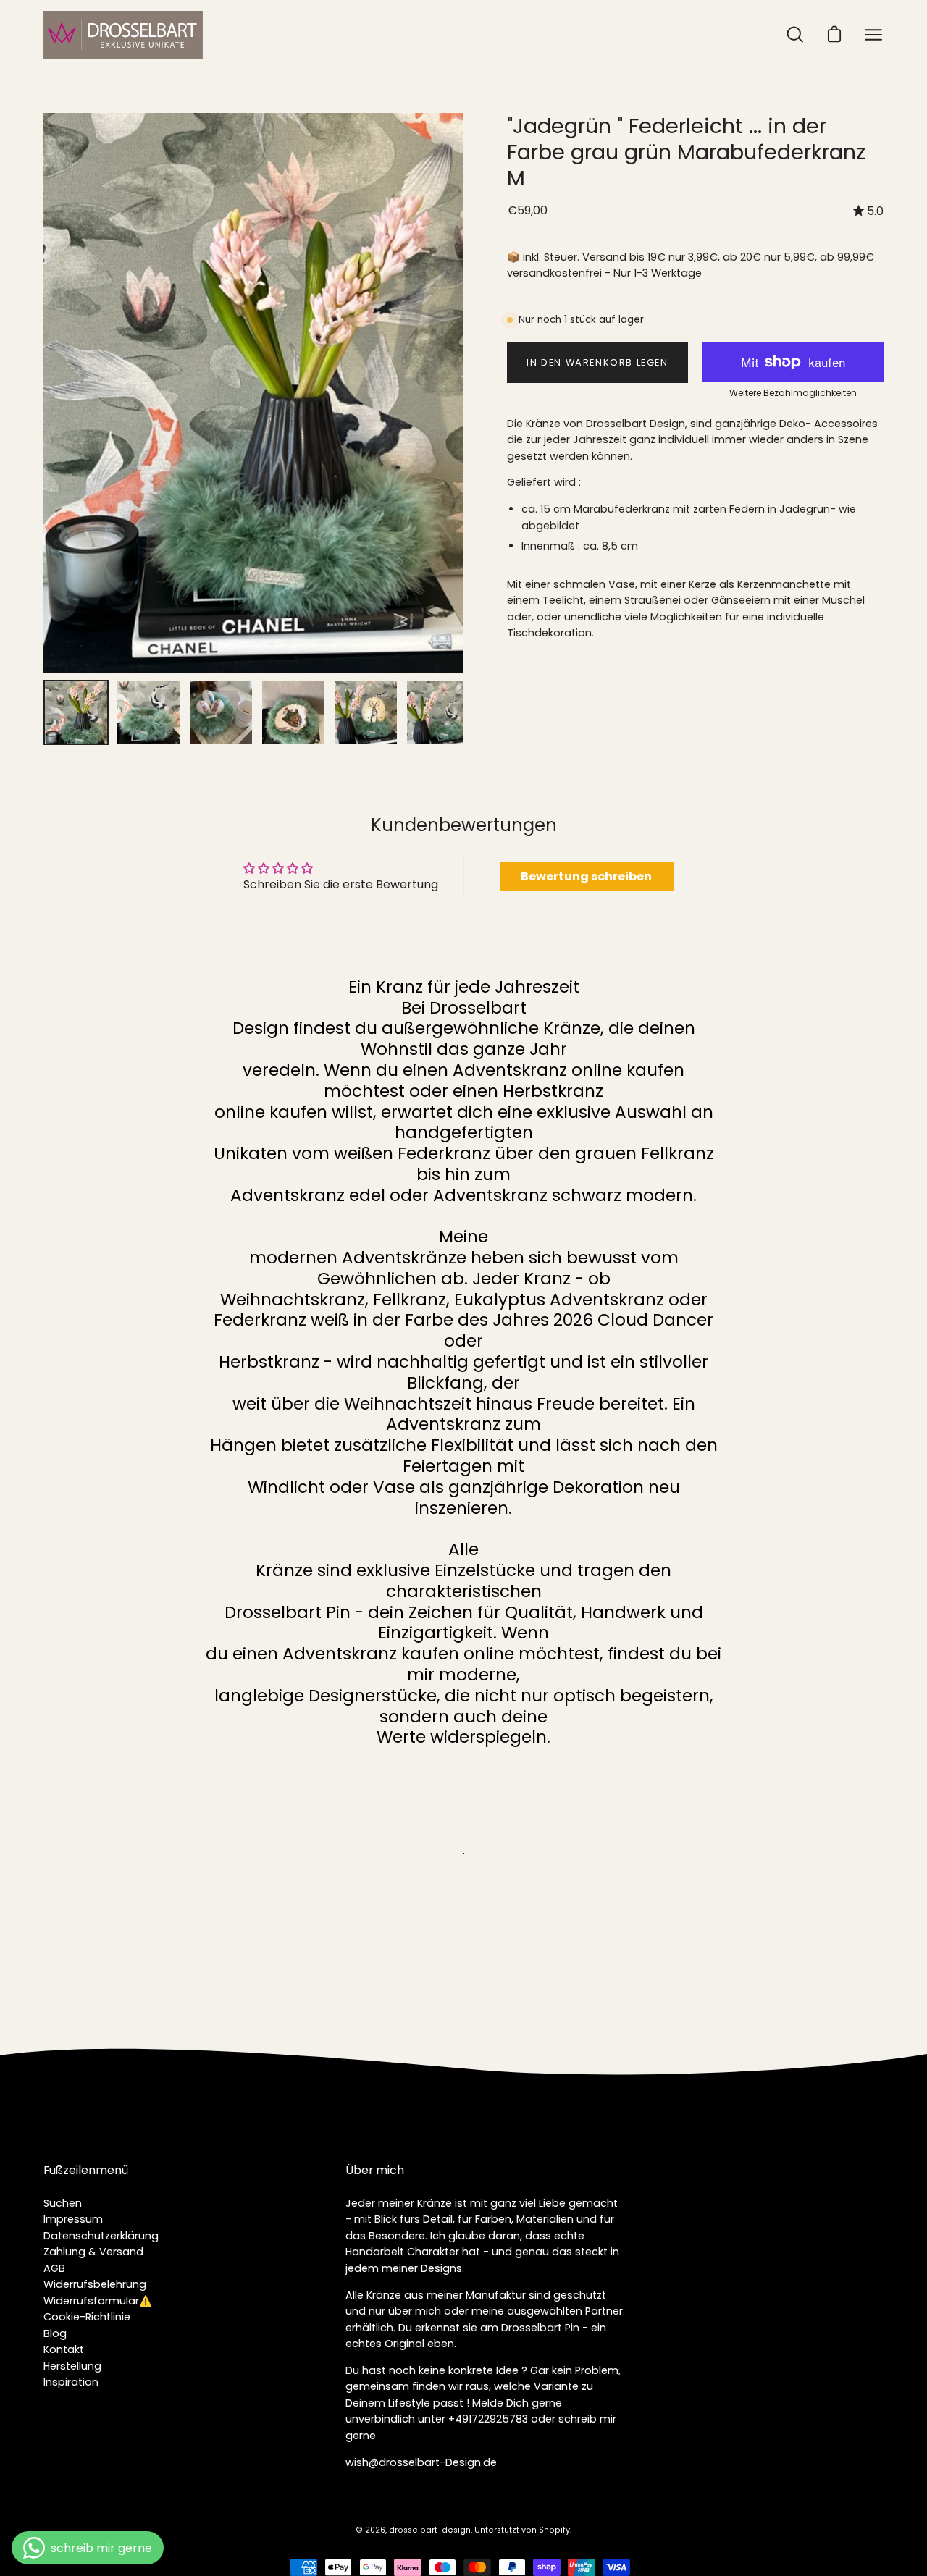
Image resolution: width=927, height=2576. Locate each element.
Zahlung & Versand (93, 2252)
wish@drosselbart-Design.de (421, 2462)
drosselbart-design (430, 2530)
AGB (54, 2268)
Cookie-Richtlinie (87, 2317)
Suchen (63, 2203)
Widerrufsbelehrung (95, 2284)
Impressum (73, 2219)
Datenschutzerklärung (101, 2236)
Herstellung (72, 2366)
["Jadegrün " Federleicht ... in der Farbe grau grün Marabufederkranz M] (76, 712)
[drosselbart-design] (123, 35)
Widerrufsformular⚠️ (98, 2301)
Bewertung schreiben (586, 876)
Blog (55, 2333)
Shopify (554, 2530)
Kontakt (64, 2349)
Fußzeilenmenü (86, 2171)
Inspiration (71, 2382)
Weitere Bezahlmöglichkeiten (793, 393)
